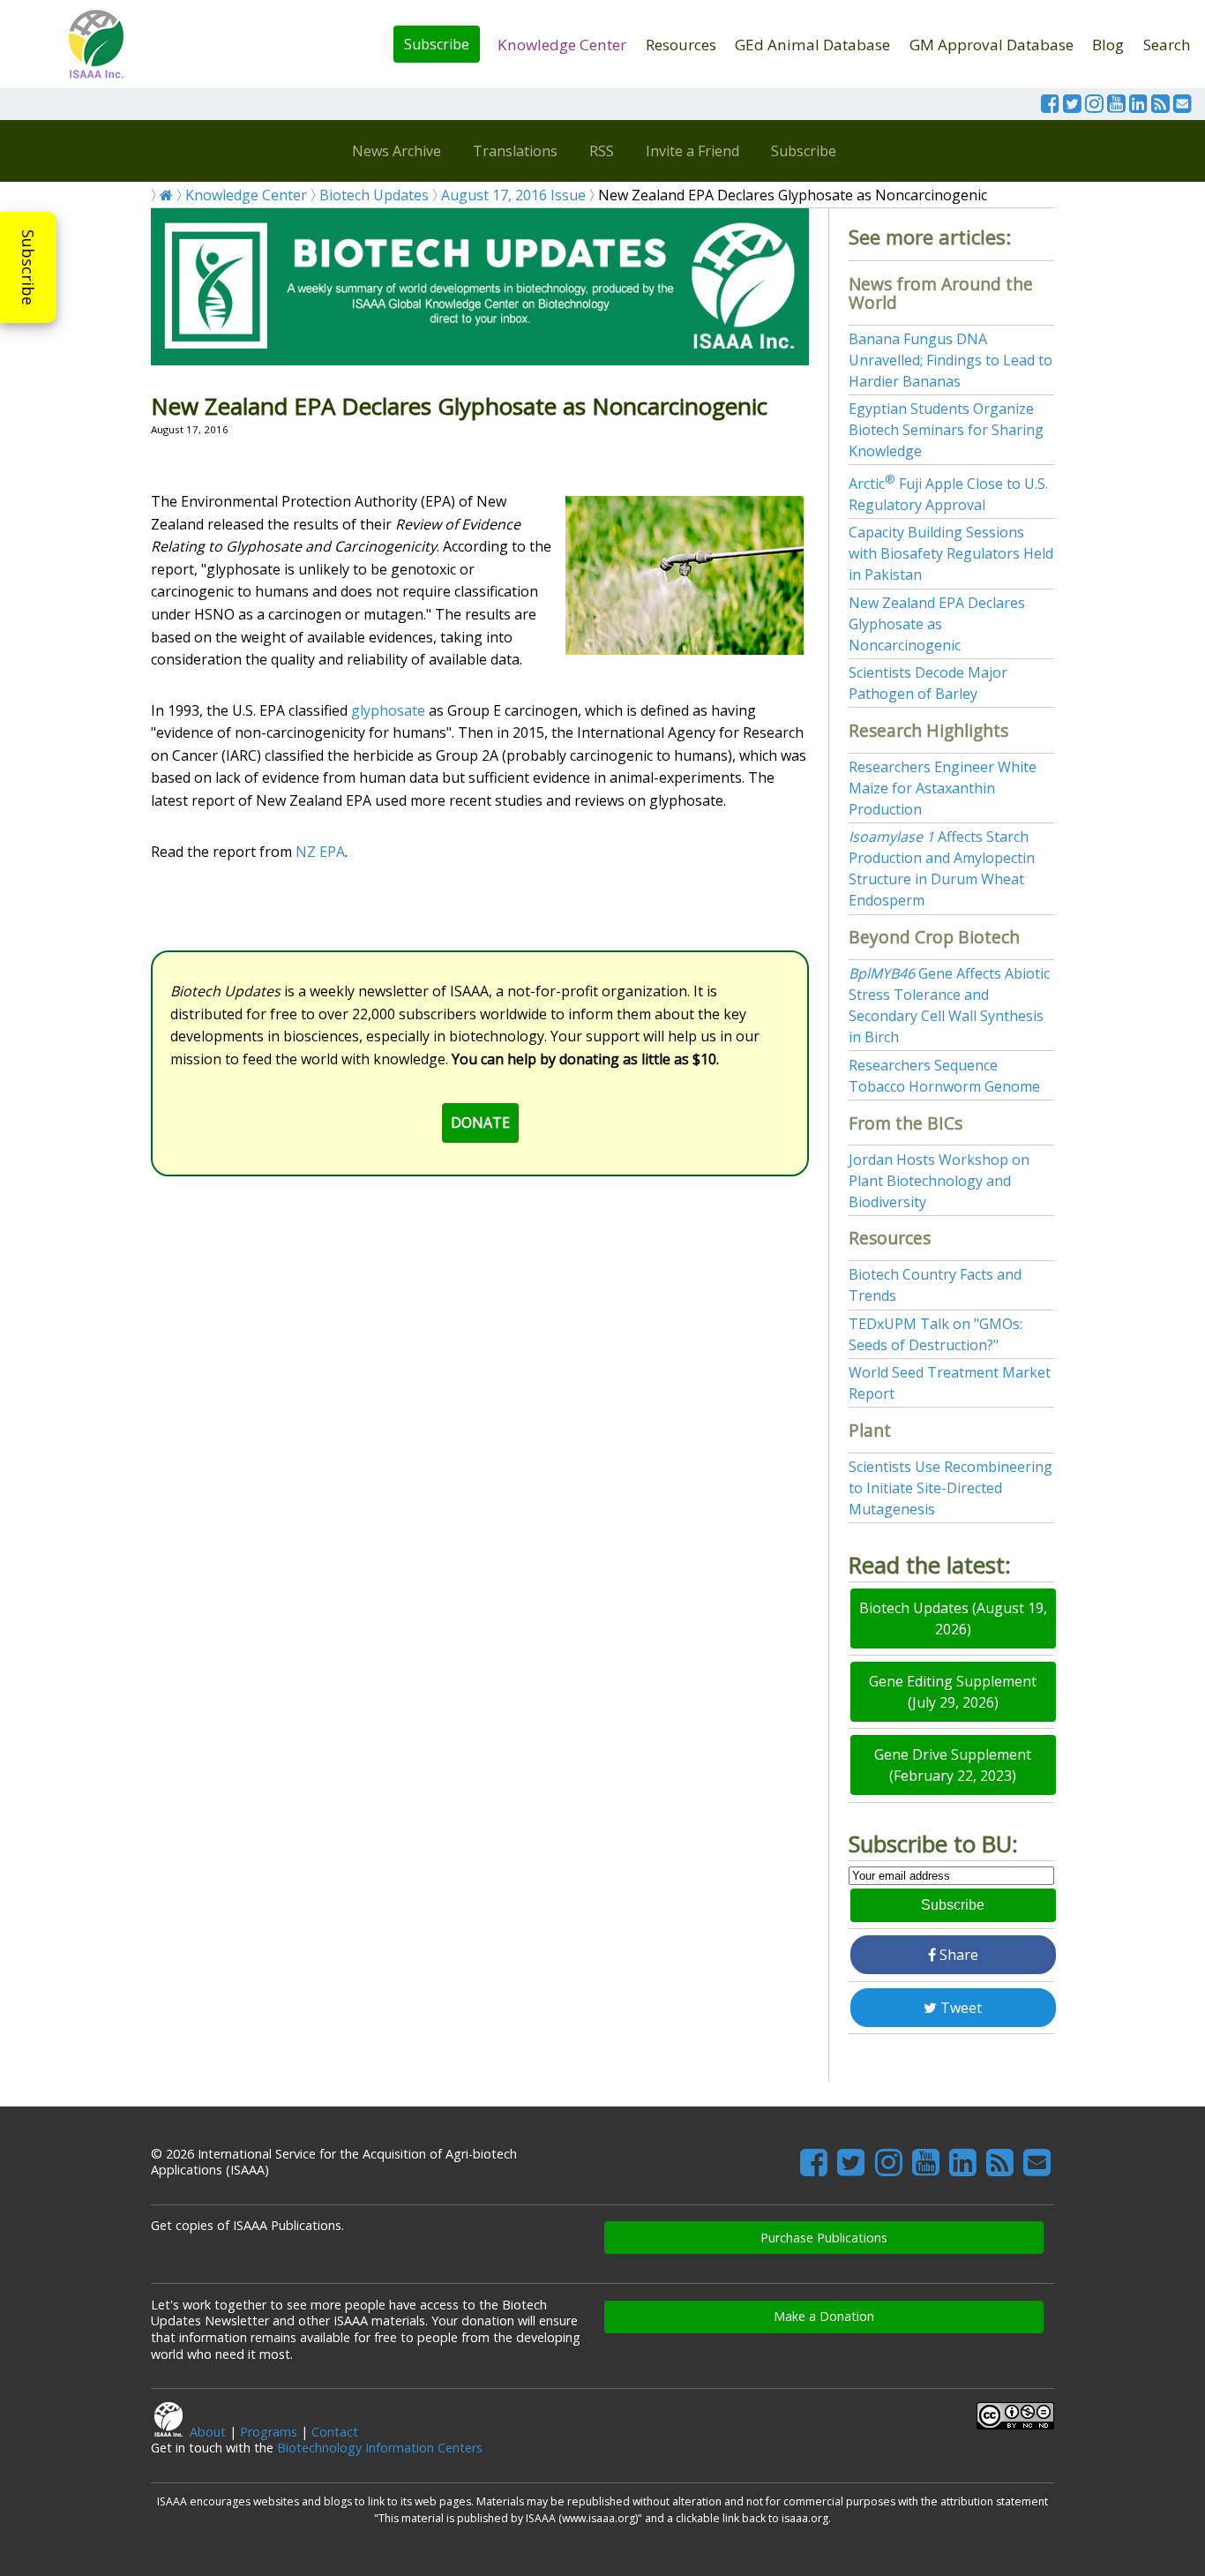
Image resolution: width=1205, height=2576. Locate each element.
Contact (335, 2432)
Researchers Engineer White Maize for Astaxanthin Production (943, 788)
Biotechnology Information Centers (380, 2448)
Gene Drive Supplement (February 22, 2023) (953, 1765)
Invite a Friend (692, 151)
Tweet (959, 2008)
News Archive (397, 151)
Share (957, 1955)
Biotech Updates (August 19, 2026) (953, 1618)
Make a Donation (824, 2316)
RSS (602, 151)
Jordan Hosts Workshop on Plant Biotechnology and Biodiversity (939, 1181)
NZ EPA (320, 852)
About (208, 2432)
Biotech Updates (374, 195)
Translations (515, 151)
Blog (1108, 45)
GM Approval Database (992, 45)
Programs (269, 2432)
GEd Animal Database (812, 45)
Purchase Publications (824, 2238)
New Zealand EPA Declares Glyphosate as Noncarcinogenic (937, 624)
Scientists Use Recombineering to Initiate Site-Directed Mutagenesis (951, 1488)
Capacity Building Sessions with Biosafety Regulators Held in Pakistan (951, 553)
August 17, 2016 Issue (513, 195)
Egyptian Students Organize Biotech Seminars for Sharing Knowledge (946, 430)
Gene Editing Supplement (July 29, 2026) (953, 1692)
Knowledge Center (562, 45)
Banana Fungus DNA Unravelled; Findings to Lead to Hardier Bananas (951, 360)
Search (1167, 45)
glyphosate (388, 710)
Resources (681, 45)
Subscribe (437, 44)
